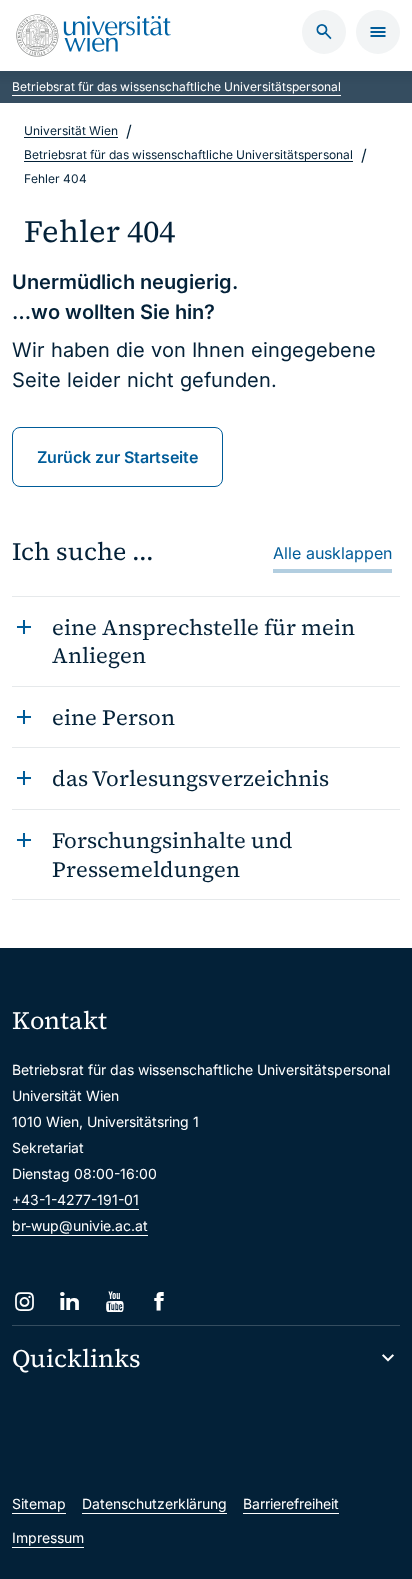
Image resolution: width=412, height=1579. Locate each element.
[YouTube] (114, 1301)
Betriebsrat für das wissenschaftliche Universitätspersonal (176, 86)
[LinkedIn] (69, 1301)
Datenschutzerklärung (154, 1503)
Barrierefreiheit (291, 1503)
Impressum (48, 1537)
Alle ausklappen (332, 553)
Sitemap (39, 1503)
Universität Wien (71, 130)
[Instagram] (24, 1301)
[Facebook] (159, 1301)
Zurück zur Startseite (117, 457)
